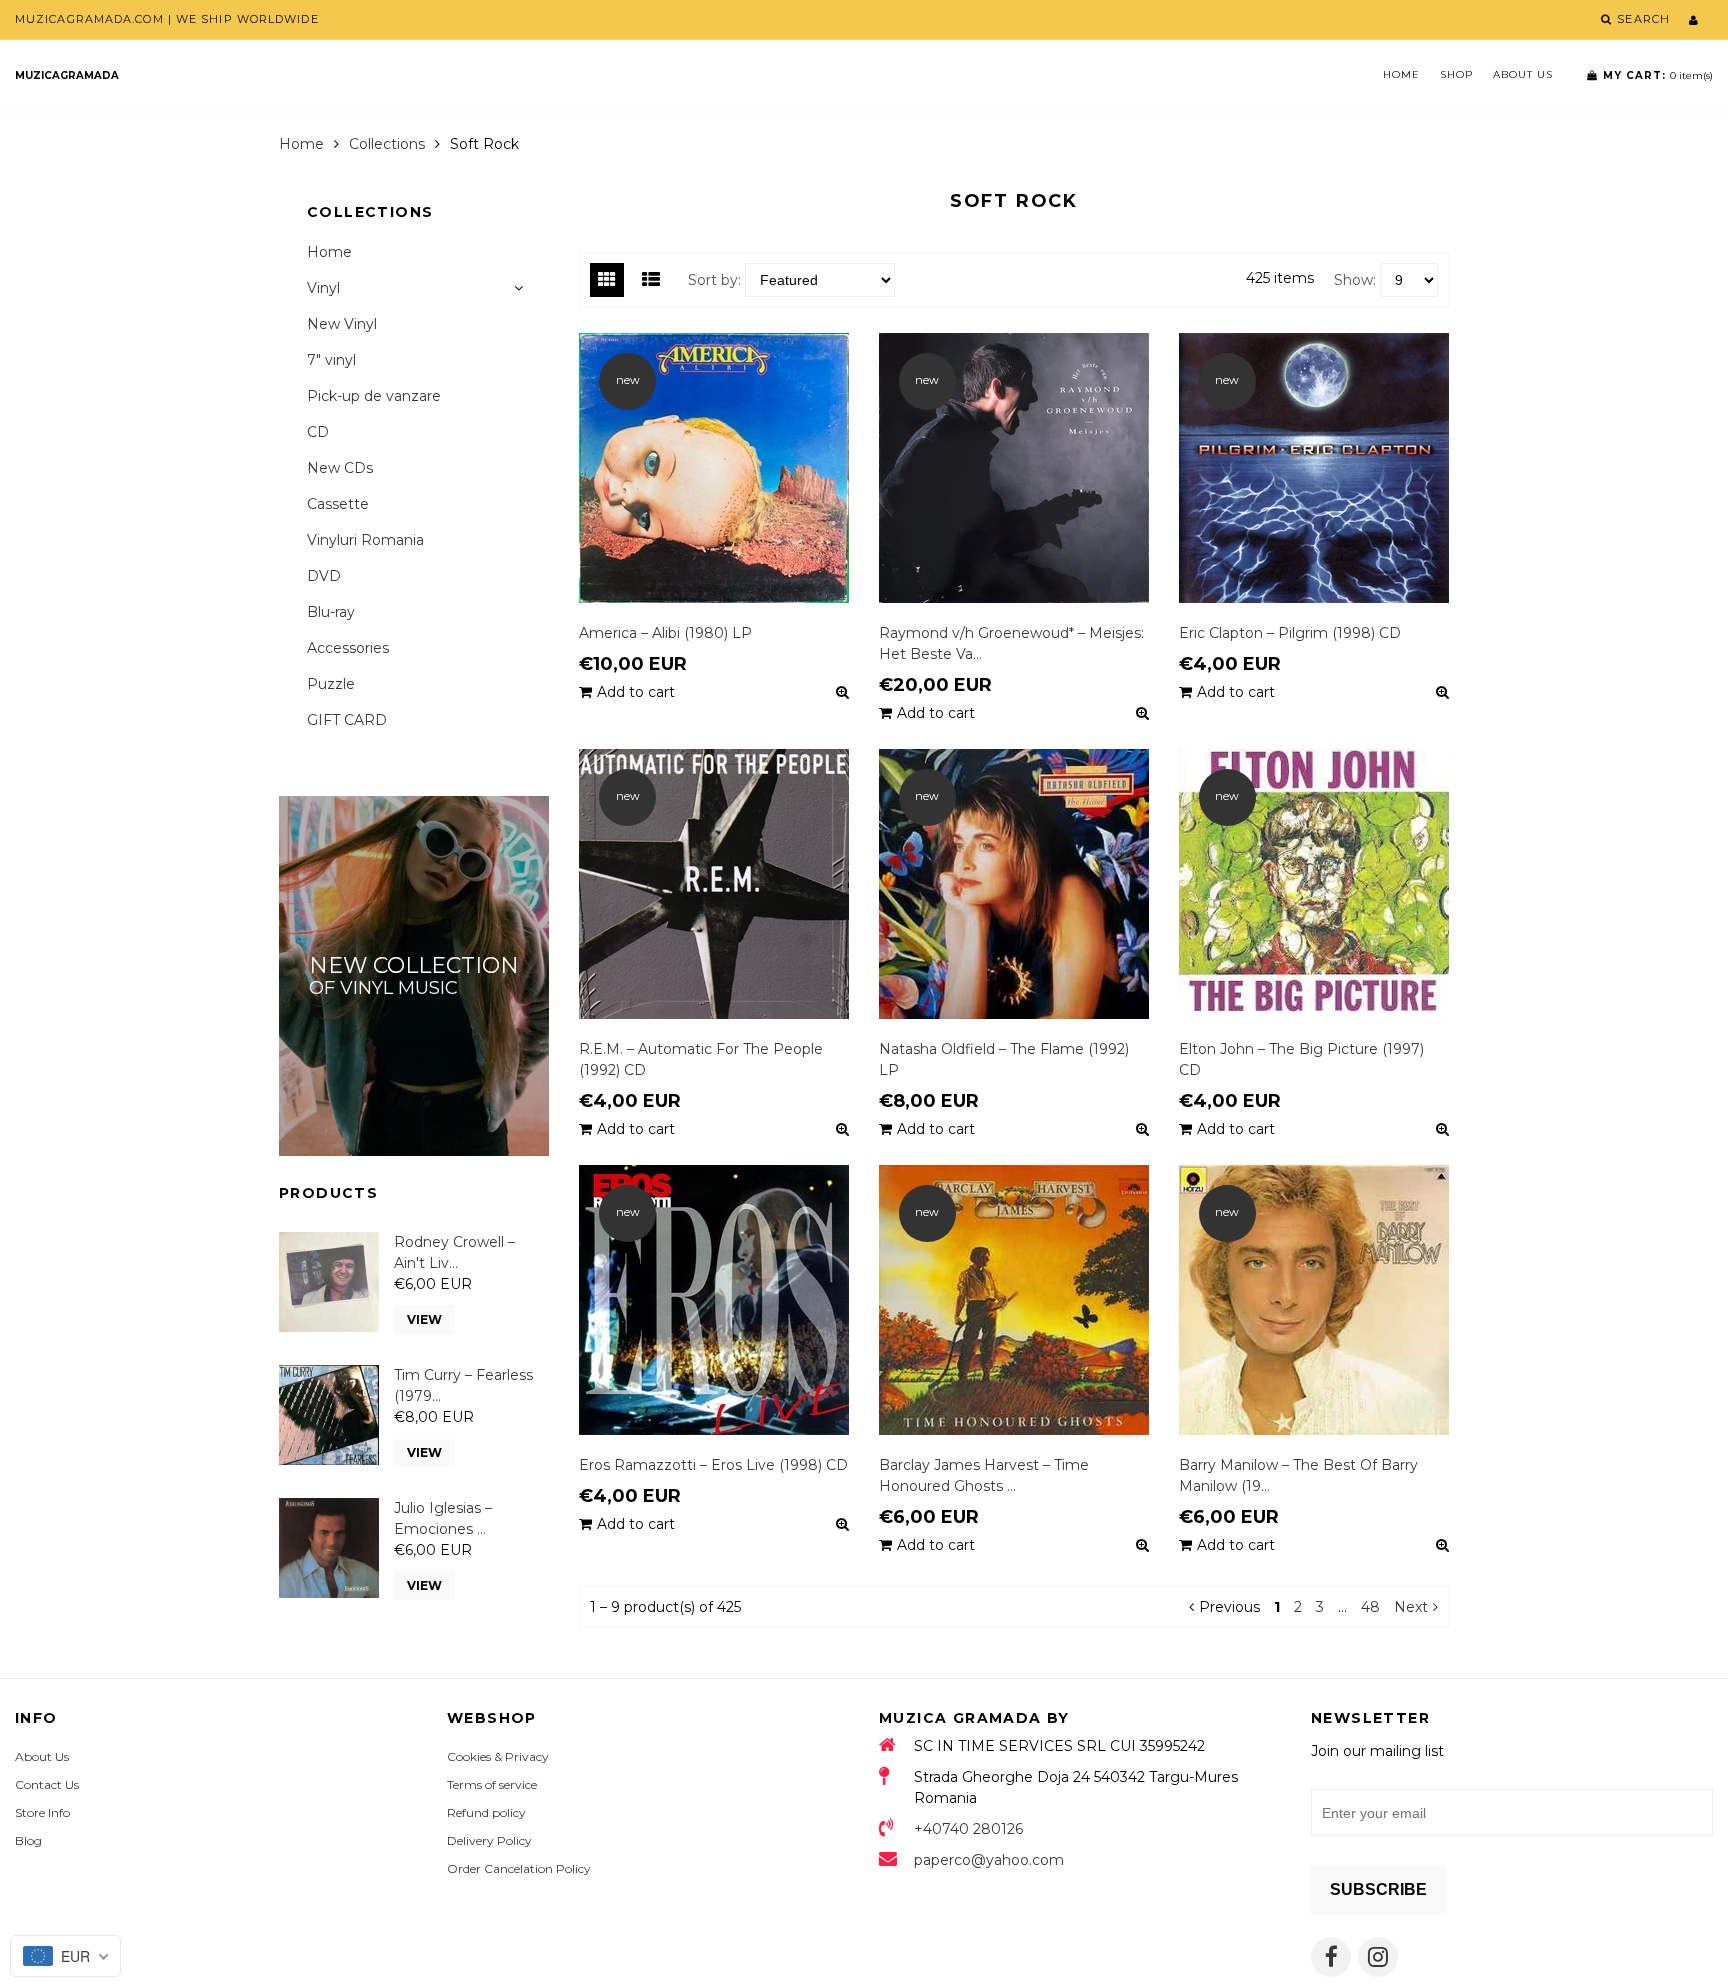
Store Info (42, 1812)
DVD (324, 576)
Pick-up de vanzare (374, 396)
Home (1401, 74)
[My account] (1693, 20)
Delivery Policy (489, 1840)
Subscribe (1378, 1889)
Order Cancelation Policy (519, 1868)
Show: (1355, 280)
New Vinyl (342, 324)
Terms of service (492, 1784)
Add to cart (636, 692)
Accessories (348, 648)
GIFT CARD (347, 720)
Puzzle (331, 684)
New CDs (340, 468)
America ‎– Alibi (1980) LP (665, 633)
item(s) (1658, 75)
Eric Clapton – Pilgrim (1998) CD (1290, 633)
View (424, 1319)
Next (1411, 1607)
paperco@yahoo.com (989, 1860)
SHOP (1456, 74)
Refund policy (486, 1812)
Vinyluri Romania (365, 540)
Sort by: (714, 280)
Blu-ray (331, 612)
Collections (387, 144)
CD (318, 432)
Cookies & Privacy (498, 1756)
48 (1370, 1607)
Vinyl (323, 288)
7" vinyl (331, 360)
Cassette (338, 504)
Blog (28, 1840)
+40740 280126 (968, 1829)
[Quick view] (842, 692)
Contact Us (47, 1784)
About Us (1523, 74)
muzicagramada (67, 75)
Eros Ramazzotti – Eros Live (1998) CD (713, 1465)
